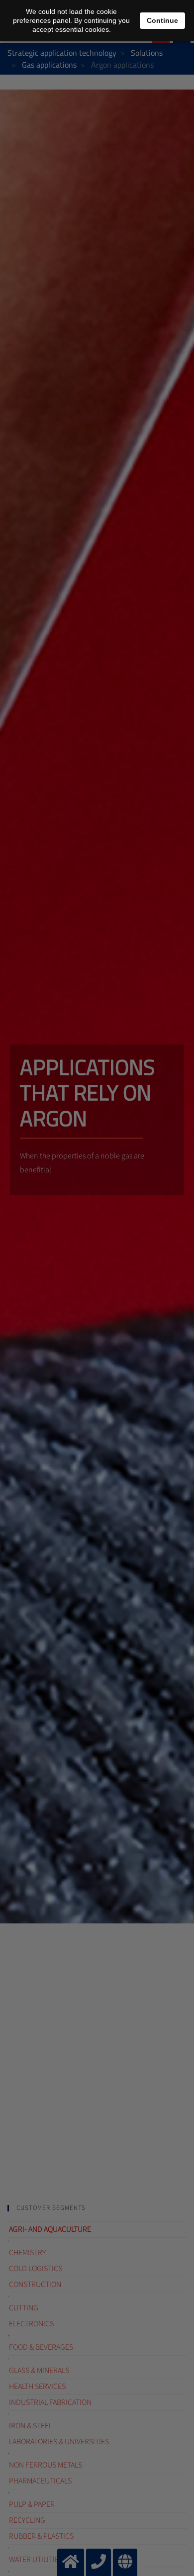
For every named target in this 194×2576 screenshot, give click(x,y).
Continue (162, 20)
